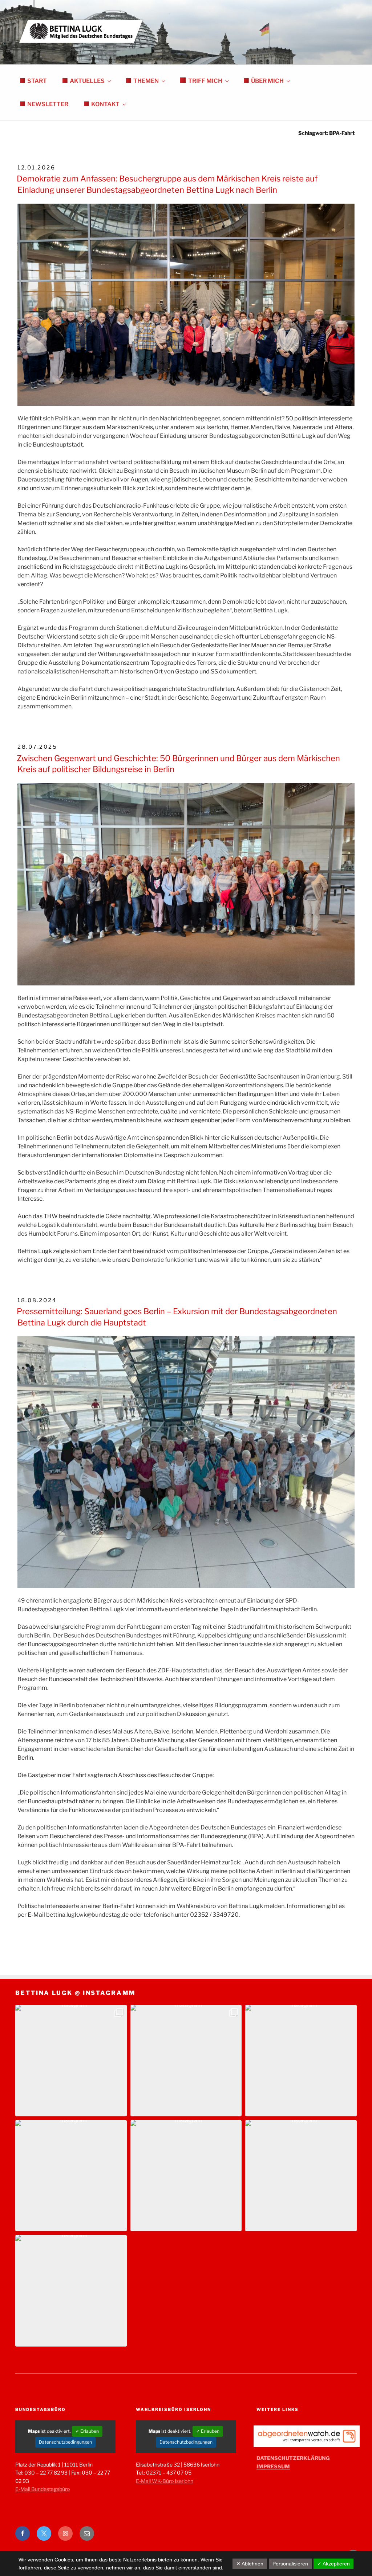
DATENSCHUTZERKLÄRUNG (293, 2458)
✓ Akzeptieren (333, 2564)
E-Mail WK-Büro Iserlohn (165, 2481)
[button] (71, 2061)
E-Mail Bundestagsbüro (43, 2489)
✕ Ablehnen (250, 2564)
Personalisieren (290, 2564)
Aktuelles (87, 81)
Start (37, 81)
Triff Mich (205, 81)
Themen (146, 81)
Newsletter (48, 104)
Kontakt (105, 104)
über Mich (267, 81)
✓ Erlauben (87, 2431)
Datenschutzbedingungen (65, 2442)
